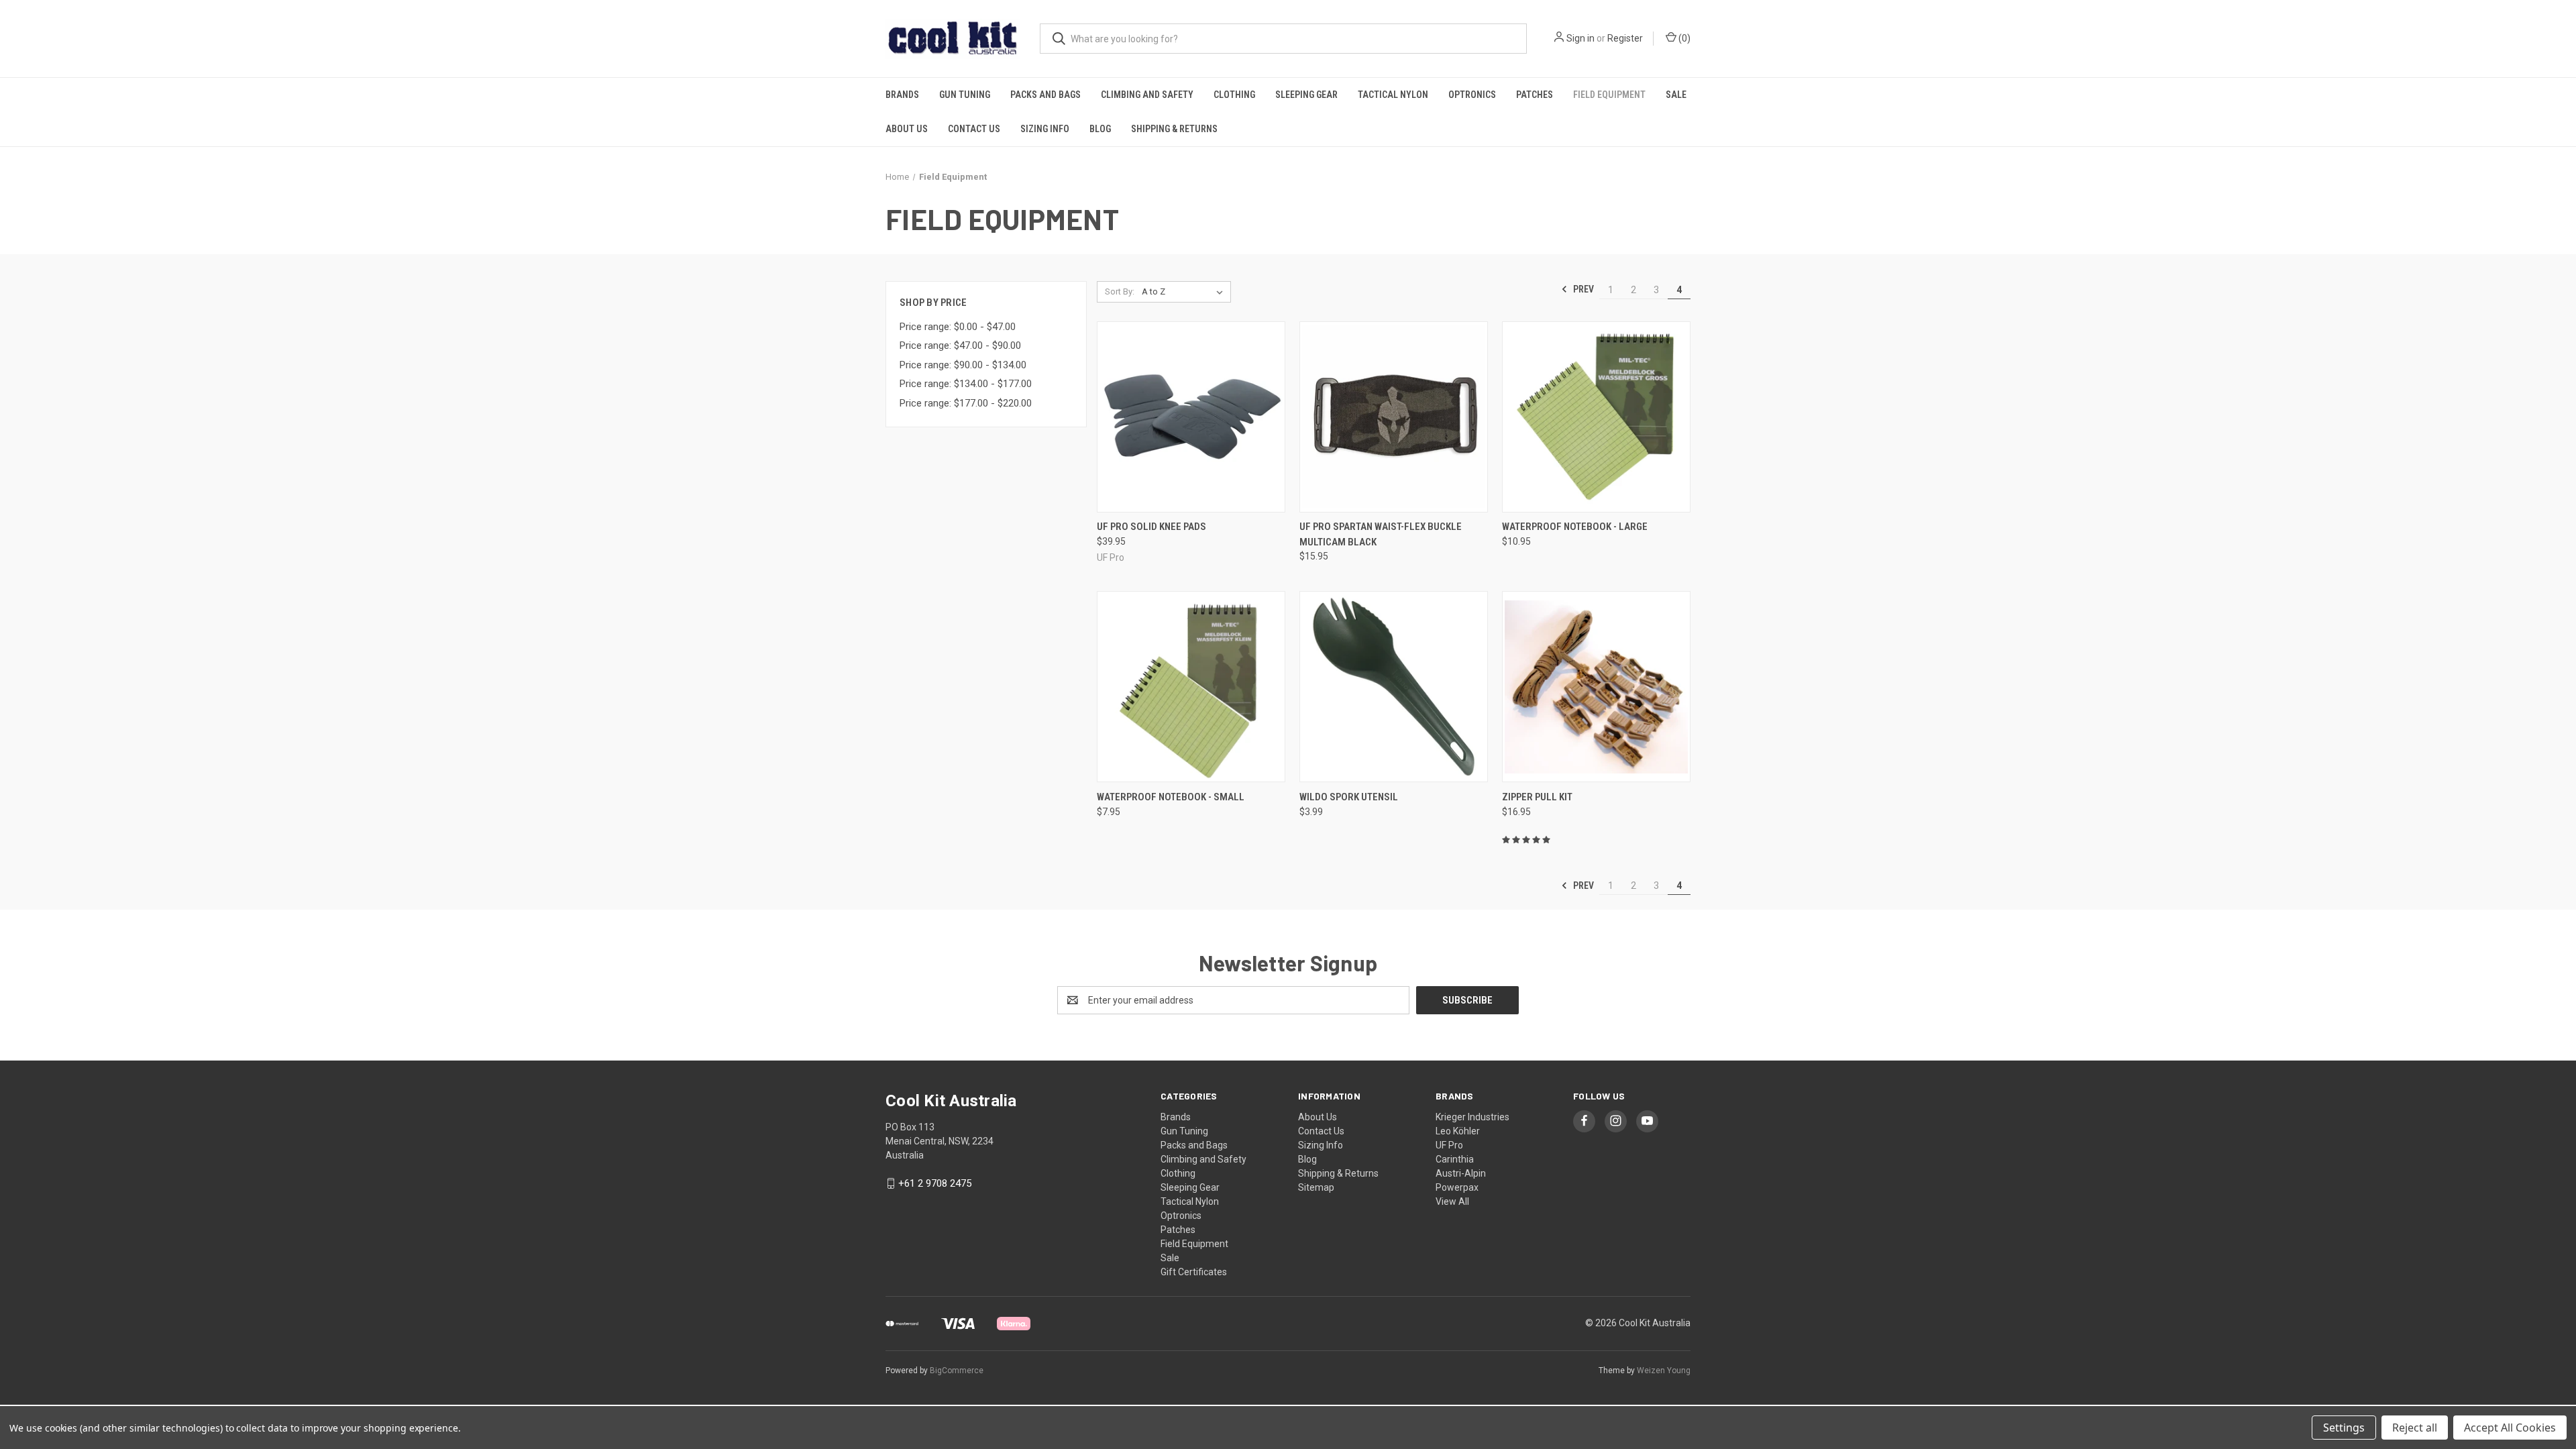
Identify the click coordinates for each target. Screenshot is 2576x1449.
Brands (902, 95)
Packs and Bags (1045, 95)
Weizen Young (1664, 1371)
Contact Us (974, 129)
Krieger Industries (1472, 1117)
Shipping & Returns (1174, 129)
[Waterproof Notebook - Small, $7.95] (1191, 687)
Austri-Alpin (1461, 1173)
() (1683, 38)
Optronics (1472, 95)
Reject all (2415, 1428)
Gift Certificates (1194, 1272)
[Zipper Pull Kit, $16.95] (1596, 687)
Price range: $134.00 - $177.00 (966, 384)
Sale (1676, 95)
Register (1625, 38)
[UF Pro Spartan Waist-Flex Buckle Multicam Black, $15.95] (1394, 417)
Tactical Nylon (1393, 95)
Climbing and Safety (1147, 95)
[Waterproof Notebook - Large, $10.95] (1596, 417)
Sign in (1580, 38)
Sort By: (1120, 291)
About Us (907, 129)
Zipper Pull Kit (1537, 797)
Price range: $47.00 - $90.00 (960, 345)
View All (1452, 1201)
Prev (1582, 289)
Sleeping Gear (1306, 95)
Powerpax (1457, 1187)
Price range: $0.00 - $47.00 (958, 327)
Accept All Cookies (2510, 1428)
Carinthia (1455, 1159)
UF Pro (1449, 1145)
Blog (1100, 129)
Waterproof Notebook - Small (1171, 797)
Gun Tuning (965, 95)
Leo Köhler (1458, 1131)
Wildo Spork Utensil (1349, 797)
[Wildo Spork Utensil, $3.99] (1394, 687)
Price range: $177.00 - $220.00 (966, 403)
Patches (1535, 95)
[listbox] (1185, 292)
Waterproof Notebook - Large (1575, 527)
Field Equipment (1609, 95)
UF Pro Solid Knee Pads (1151, 527)
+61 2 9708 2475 (935, 1183)
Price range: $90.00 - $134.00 (963, 365)
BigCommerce (957, 1371)
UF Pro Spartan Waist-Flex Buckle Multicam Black (1381, 534)
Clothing (1234, 95)
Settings (2344, 1428)
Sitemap (1316, 1187)
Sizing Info (1045, 129)
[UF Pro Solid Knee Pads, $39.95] (1191, 417)
